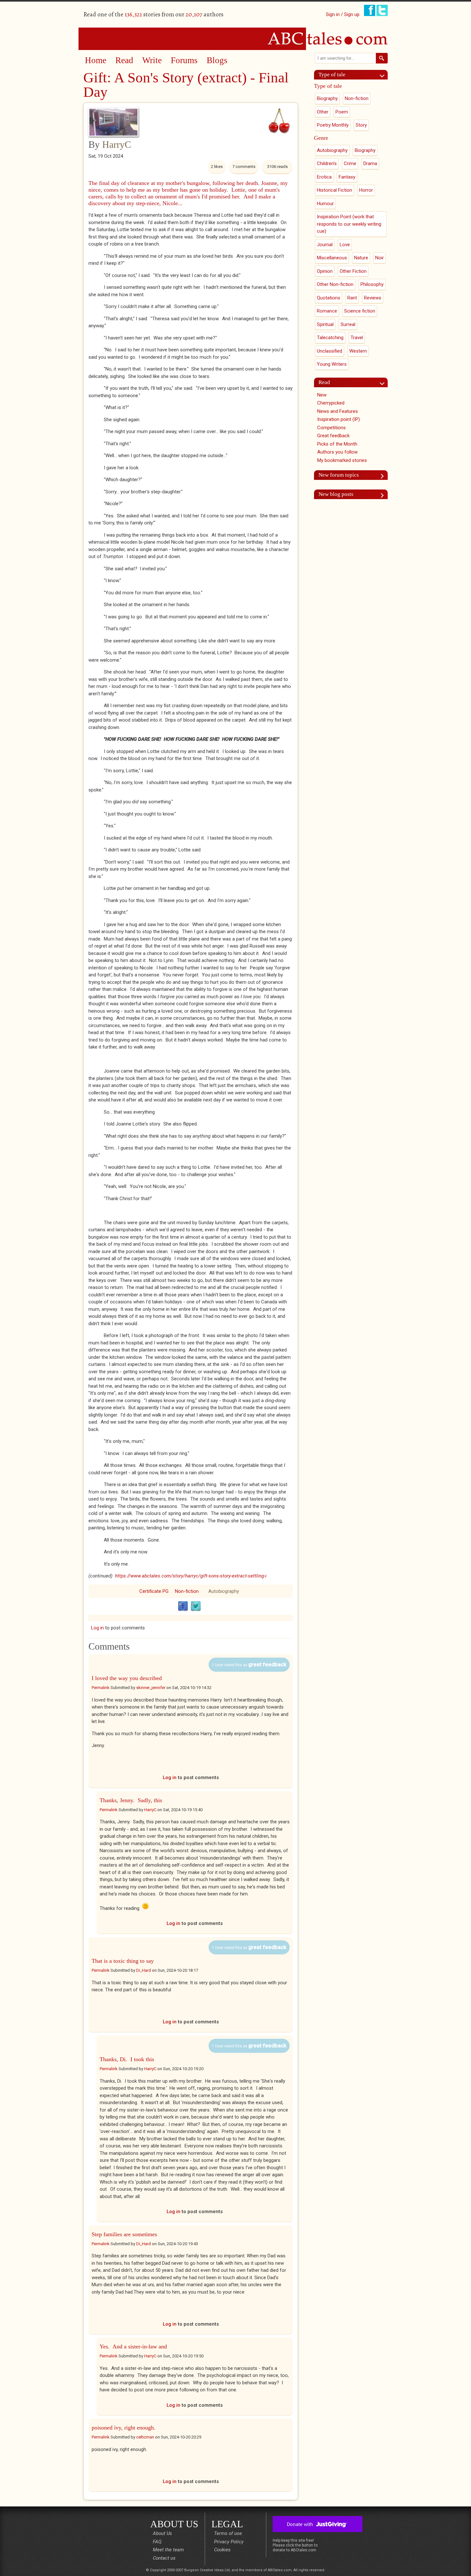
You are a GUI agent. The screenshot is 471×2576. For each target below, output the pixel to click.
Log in (97, 1628)
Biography (327, 98)
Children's (327, 163)
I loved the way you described (127, 1678)
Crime (350, 163)
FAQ (157, 2542)
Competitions (331, 428)
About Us (162, 2533)
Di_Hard (144, 1970)
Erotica (324, 177)
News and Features (338, 411)
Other (323, 112)
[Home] (235, 38)
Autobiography (224, 1591)
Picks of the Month (337, 444)
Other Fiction (353, 271)
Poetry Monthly (333, 125)
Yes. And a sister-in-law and (133, 2346)
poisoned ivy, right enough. (124, 2428)
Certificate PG (154, 1591)
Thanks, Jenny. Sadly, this (131, 1800)
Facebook (183, 1606)
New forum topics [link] (339, 475)
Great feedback (333, 436)
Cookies (222, 2550)
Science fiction (360, 311)
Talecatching (330, 338)
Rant (352, 298)
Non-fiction (187, 1591)
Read (124, 60)
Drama (370, 163)
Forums (184, 60)
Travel (357, 338)
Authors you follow (337, 452)
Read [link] (324, 382)
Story (361, 125)
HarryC (117, 144)
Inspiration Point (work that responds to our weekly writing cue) (349, 224)
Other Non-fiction (335, 284)
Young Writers (332, 364)
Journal (325, 245)
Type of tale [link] (332, 75)
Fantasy (347, 177)
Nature (361, 258)
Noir (380, 258)
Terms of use (228, 2533)
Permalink (101, 1688)
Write (152, 60)
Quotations (329, 298)
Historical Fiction (335, 190)
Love (345, 245)
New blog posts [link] (336, 494)
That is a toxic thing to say (123, 1961)
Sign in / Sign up (343, 14)
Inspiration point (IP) (339, 419)
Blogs (217, 60)
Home (96, 60)
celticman (145, 2437)
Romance (327, 311)
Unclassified (330, 351)
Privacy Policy (229, 2542)
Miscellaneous (332, 258)
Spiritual (325, 324)
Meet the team (168, 2550)
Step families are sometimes (124, 2234)
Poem (342, 112)
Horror (366, 190)
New (322, 395)
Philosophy (372, 284)
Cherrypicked (331, 403)
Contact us (164, 2558)
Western (358, 351)
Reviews (373, 298)
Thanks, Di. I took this (127, 2059)
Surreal (348, 324)
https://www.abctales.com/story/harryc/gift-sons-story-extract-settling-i (191, 1576)
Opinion (325, 271)
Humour (325, 204)
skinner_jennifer (151, 1688)
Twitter (196, 1606)
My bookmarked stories (342, 460)
